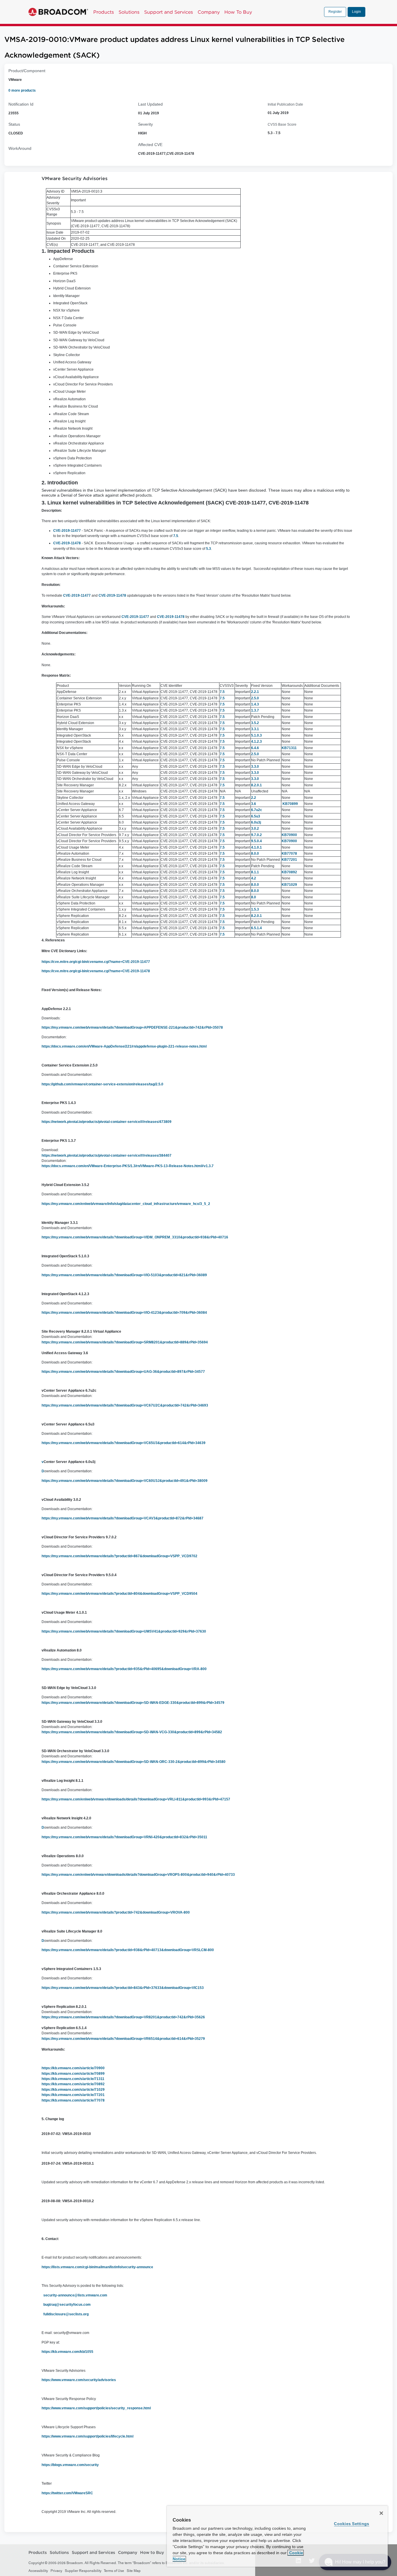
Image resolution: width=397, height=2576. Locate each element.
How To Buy (238, 12)
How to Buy (152, 2553)
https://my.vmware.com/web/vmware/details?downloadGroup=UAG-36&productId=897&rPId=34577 (123, 1372)
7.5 (176, 536)
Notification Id (21, 104)
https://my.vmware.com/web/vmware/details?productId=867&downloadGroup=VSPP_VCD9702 (119, 1556)
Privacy (56, 2571)
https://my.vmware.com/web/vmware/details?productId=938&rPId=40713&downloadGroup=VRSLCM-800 (128, 1950)
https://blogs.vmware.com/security (70, 2465)
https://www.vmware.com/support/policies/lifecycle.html (87, 2436)
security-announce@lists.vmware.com (75, 2295)
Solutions (129, 12)
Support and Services (169, 12)
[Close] (381, 2513)
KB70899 (290, 804)
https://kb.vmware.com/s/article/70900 (73, 2068)
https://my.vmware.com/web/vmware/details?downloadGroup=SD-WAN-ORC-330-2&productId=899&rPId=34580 (134, 1762)
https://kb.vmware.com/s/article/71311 (73, 2079)
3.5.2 (255, 723)
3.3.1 (255, 729)
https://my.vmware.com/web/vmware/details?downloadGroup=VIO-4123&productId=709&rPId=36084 (124, 1313)
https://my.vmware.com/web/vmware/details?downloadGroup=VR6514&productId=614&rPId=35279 (123, 2039)
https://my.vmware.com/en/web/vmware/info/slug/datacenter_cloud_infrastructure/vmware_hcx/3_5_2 (126, 1204)
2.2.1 (255, 692)
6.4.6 (255, 748)
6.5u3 (256, 816)
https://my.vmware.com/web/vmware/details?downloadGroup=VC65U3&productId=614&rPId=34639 (124, 1443)
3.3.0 (255, 767)
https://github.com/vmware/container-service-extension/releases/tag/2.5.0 (102, 1084)
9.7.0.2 (256, 835)
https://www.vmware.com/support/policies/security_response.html (96, 2408)
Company (209, 12)
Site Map (134, 2571)
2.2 (254, 798)
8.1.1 (255, 872)
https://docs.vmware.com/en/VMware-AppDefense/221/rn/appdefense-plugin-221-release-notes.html (124, 1046)
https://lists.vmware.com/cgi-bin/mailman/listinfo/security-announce (97, 2267)
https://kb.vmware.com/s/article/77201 (73, 2095)
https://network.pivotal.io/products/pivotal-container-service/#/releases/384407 (107, 1155)
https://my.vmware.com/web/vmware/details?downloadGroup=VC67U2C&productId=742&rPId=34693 (125, 1405)
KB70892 (289, 872)
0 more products (22, 90)
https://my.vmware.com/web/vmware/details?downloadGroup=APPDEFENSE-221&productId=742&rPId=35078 (132, 1027)
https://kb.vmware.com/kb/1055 (67, 2352)
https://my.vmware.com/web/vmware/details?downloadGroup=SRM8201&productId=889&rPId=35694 (125, 1342)
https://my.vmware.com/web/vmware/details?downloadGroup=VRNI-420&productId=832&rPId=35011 (124, 1837)
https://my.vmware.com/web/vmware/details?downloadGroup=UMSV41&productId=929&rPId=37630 (124, 1631)
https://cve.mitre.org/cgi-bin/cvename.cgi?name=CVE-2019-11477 (96, 962)
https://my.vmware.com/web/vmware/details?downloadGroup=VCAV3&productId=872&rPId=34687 (123, 1518)
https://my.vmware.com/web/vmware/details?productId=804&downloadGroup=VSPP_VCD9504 (119, 1594)
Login (356, 12)
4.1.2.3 (256, 742)
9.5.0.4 (256, 841)
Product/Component (27, 71)
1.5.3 (255, 909)
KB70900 (289, 835)
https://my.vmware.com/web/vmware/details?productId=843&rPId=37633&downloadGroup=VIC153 (123, 1988)
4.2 (254, 878)
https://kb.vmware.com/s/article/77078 (73, 2100)
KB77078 (289, 854)
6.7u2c (257, 810)
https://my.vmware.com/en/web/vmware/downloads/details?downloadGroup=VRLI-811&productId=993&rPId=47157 (136, 1799)
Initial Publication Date (285, 104)
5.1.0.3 (256, 735)
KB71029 (289, 885)
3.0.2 (255, 829)
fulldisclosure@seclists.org (66, 2314)
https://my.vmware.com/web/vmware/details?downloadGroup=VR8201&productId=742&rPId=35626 (123, 2017)
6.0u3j (256, 822)
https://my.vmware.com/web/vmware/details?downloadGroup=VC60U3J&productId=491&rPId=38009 (125, 1481)
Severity (145, 124)
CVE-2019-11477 (67, 531)
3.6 (254, 804)
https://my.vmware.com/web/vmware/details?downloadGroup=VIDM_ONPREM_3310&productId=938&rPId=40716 (135, 1237)
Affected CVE (150, 145)
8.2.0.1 (256, 785)
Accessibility (38, 2571)
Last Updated (150, 104)
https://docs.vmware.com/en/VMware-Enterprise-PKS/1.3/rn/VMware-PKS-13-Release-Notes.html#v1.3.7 (128, 1166)
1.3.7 (255, 710)
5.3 (209, 549)
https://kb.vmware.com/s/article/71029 (73, 2090)
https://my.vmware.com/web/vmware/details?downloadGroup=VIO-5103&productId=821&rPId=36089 (124, 1275)
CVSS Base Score (282, 125)
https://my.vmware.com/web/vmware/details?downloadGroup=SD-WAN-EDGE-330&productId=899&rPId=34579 (133, 1703)
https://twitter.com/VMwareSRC (67, 2493)
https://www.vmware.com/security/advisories (79, 2380)
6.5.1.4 (256, 928)
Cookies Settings (352, 2524)
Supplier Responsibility (83, 2571)
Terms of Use (114, 2571)
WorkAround (20, 148)
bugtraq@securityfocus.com (67, 2305)
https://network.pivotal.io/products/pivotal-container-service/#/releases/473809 (107, 1122)
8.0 (254, 897)
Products (104, 12)
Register (335, 12)
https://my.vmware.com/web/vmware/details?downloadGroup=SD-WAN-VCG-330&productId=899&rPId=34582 (132, 1732)
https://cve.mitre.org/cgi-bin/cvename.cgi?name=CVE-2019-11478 (96, 971)
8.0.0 (255, 854)
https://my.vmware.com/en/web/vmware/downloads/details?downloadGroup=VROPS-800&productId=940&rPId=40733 (138, 1875)
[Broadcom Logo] (58, 12)
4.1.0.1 (256, 847)
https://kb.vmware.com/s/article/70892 (73, 2084)
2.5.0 (255, 698)
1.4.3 (255, 704)
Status (14, 124)
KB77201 (289, 860)
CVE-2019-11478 (67, 543)
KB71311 (289, 748)
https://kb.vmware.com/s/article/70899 (73, 2074)
